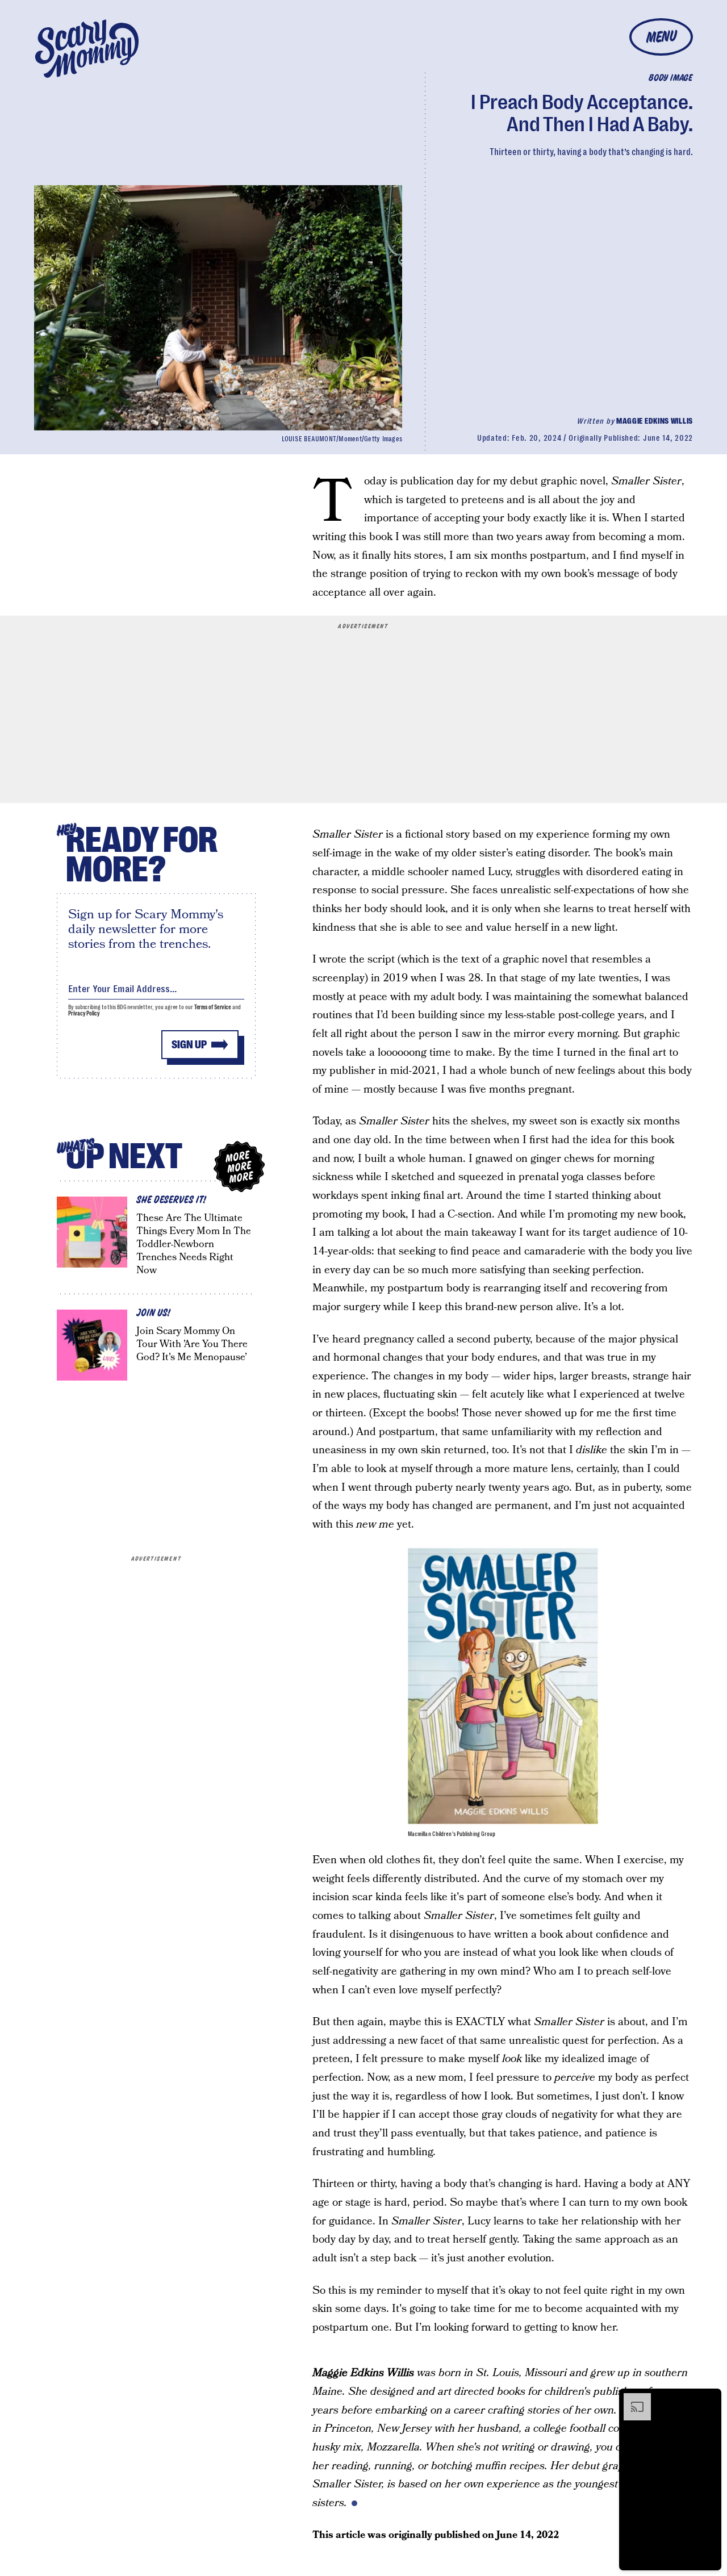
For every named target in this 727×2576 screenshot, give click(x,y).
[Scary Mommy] (87, 49)
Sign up (189, 1045)
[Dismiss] (709, 2399)
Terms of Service (213, 1007)
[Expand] (632, 2399)
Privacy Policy (84, 1013)
